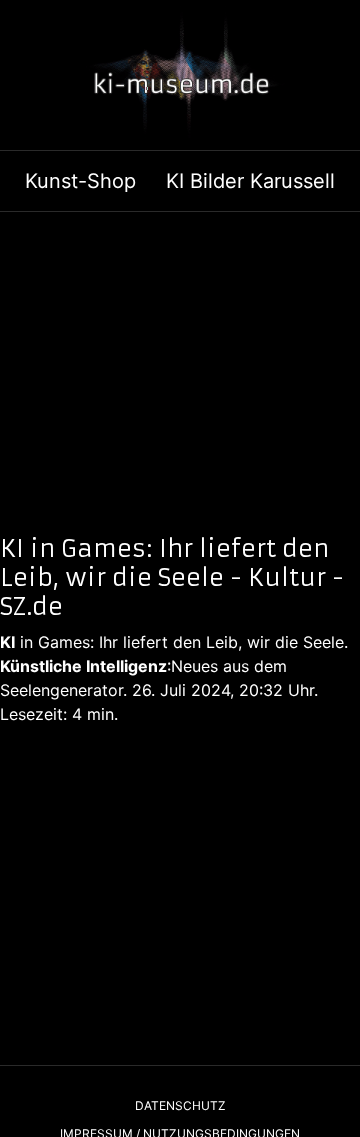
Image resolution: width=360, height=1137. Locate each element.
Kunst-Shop (80, 181)
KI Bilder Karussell (250, 181)
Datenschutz (180, 1105)
